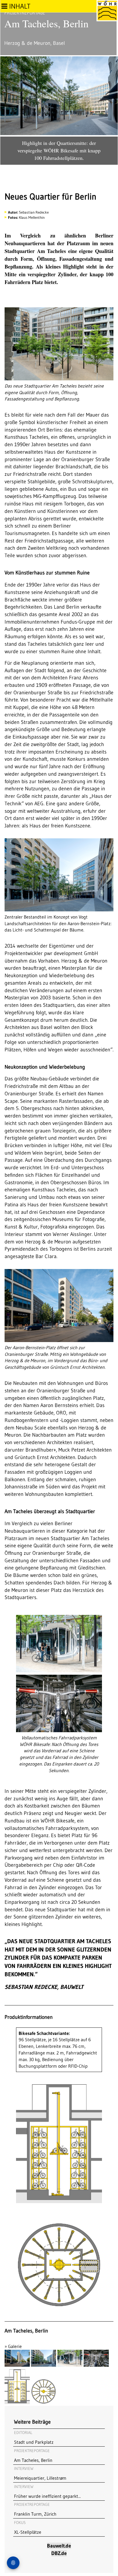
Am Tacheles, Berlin (33, 2456)
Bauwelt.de (59, 2546)
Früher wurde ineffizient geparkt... (47, 2491)
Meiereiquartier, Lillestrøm (40, 2473)
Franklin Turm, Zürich (35, 2509)
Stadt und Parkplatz (34, 2437)
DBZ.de (59, 2553)
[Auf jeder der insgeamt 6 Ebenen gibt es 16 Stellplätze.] (44, 2402)
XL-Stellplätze (28, 2527)
